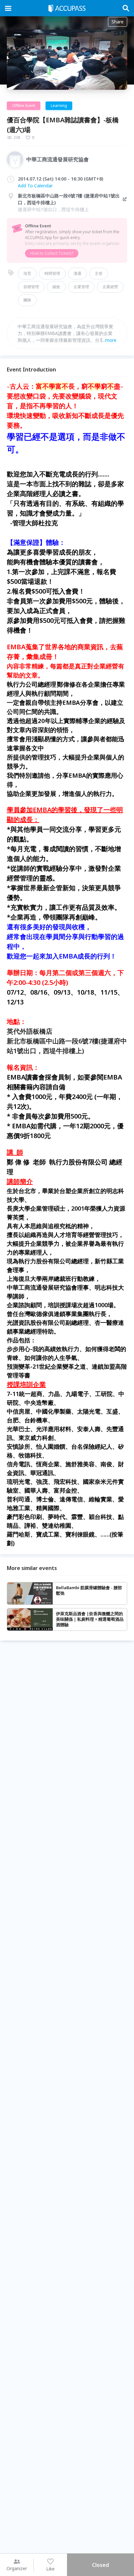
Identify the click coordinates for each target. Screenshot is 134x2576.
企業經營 (110, 287)
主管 (99, 273)
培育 (27, 273)
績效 (56, 287)
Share (118, 22)
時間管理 (52, 273)
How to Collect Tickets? (52, 253)
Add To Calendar (35, 186)
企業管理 (81, 287)
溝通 (77, 273)
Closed (100, 2565)
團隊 (27, 300)
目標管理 (31, 287)
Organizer (17, 2568)
